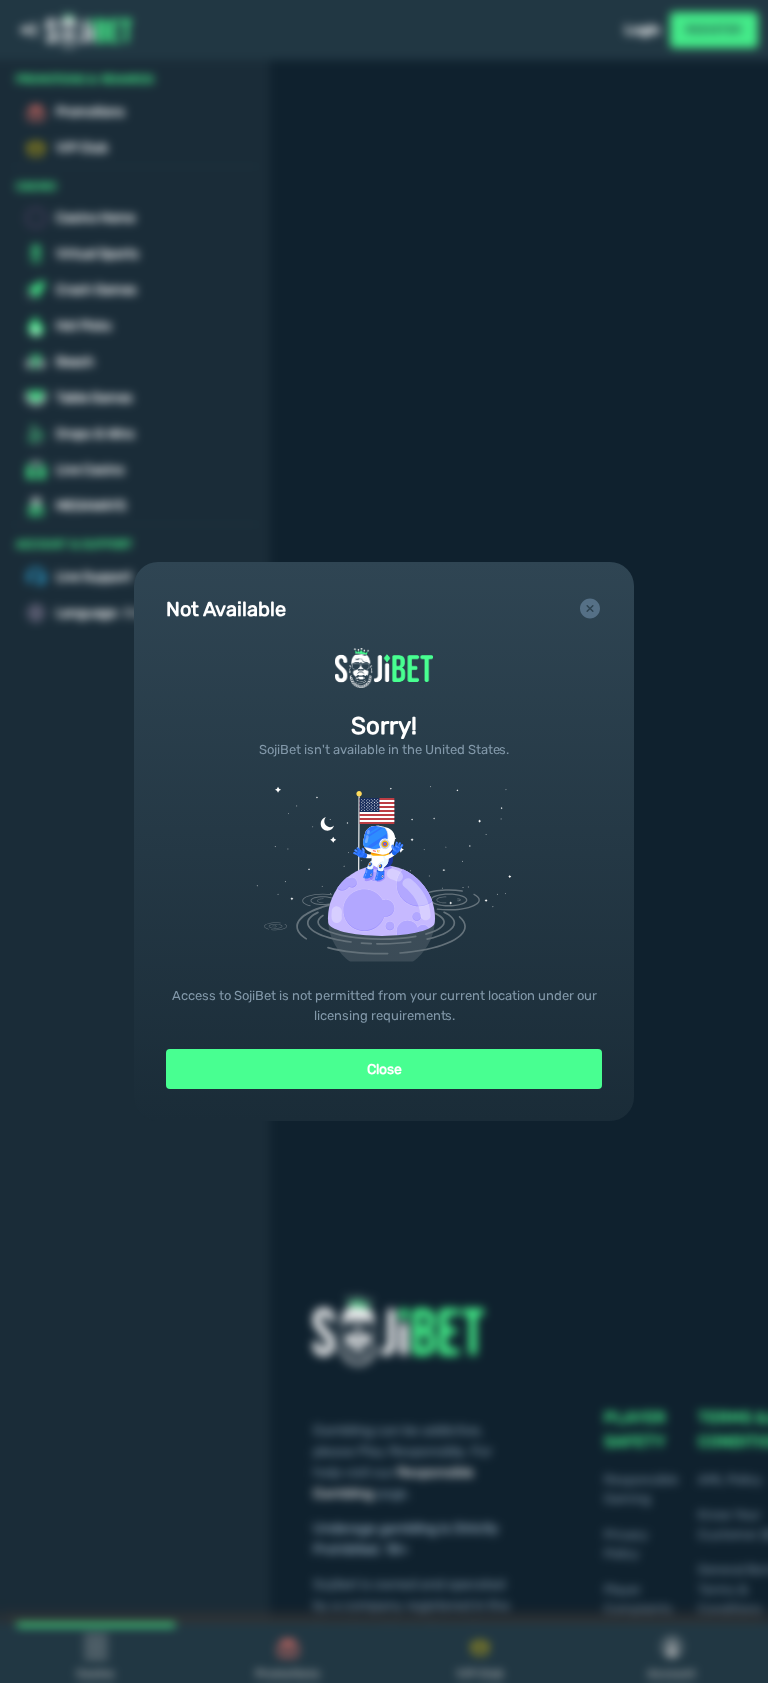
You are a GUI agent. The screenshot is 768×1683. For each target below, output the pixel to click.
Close (384, 1069)
